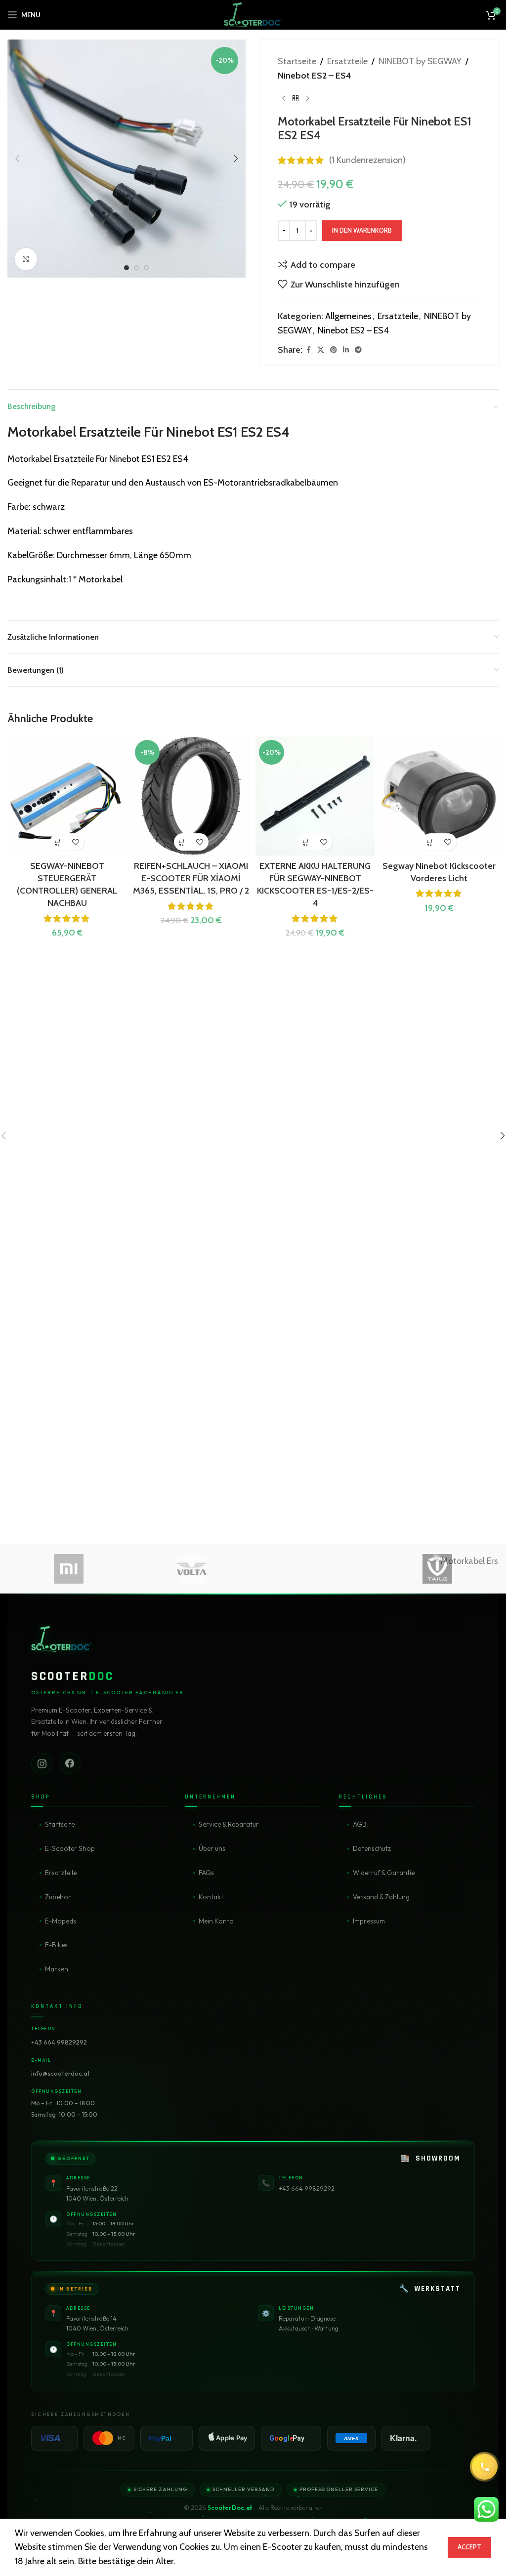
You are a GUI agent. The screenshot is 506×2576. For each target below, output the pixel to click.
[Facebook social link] (308, 350)
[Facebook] (70, 1763)
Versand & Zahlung (381, 1897)
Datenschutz (372, 1848)
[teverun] (315, 1569)
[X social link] (321, 350)
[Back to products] (295, 99)
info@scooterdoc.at (61, 2073)
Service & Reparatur (229, 1824)
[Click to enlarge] (26, 259)
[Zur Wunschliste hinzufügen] (76, 842)
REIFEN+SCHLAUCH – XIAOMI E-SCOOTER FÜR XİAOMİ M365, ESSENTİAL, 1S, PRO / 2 (191, 878)
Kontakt (211, 1897)
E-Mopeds (61, 1921)
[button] (17, 159)
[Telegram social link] (358, 350)
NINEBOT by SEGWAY (420, 61)
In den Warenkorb (362, 230)
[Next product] (307, 99)
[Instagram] (42, 1763)
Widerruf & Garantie (384, 1873)
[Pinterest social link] (334, 350)
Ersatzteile (347, 61)
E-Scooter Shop (70, 1848)
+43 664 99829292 (59, 2042)
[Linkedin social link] (346, 350)
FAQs (206, 1873)
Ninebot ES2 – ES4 (314, 76)
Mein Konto (216, 1921)
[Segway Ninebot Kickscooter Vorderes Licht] (439, 796)
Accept (469, 2547)
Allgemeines (348, 316)
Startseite (297, 61)
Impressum (369, 1921)
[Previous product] (284, 99)
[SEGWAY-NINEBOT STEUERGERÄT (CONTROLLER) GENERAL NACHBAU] (67, 796)
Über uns (212, 1848)
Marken (57, 1969)
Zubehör (58, 1897)
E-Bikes (56, 1945)
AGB (360, 1824)
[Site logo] (253, 14)
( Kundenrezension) (367, 160)
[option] (126, 268)
